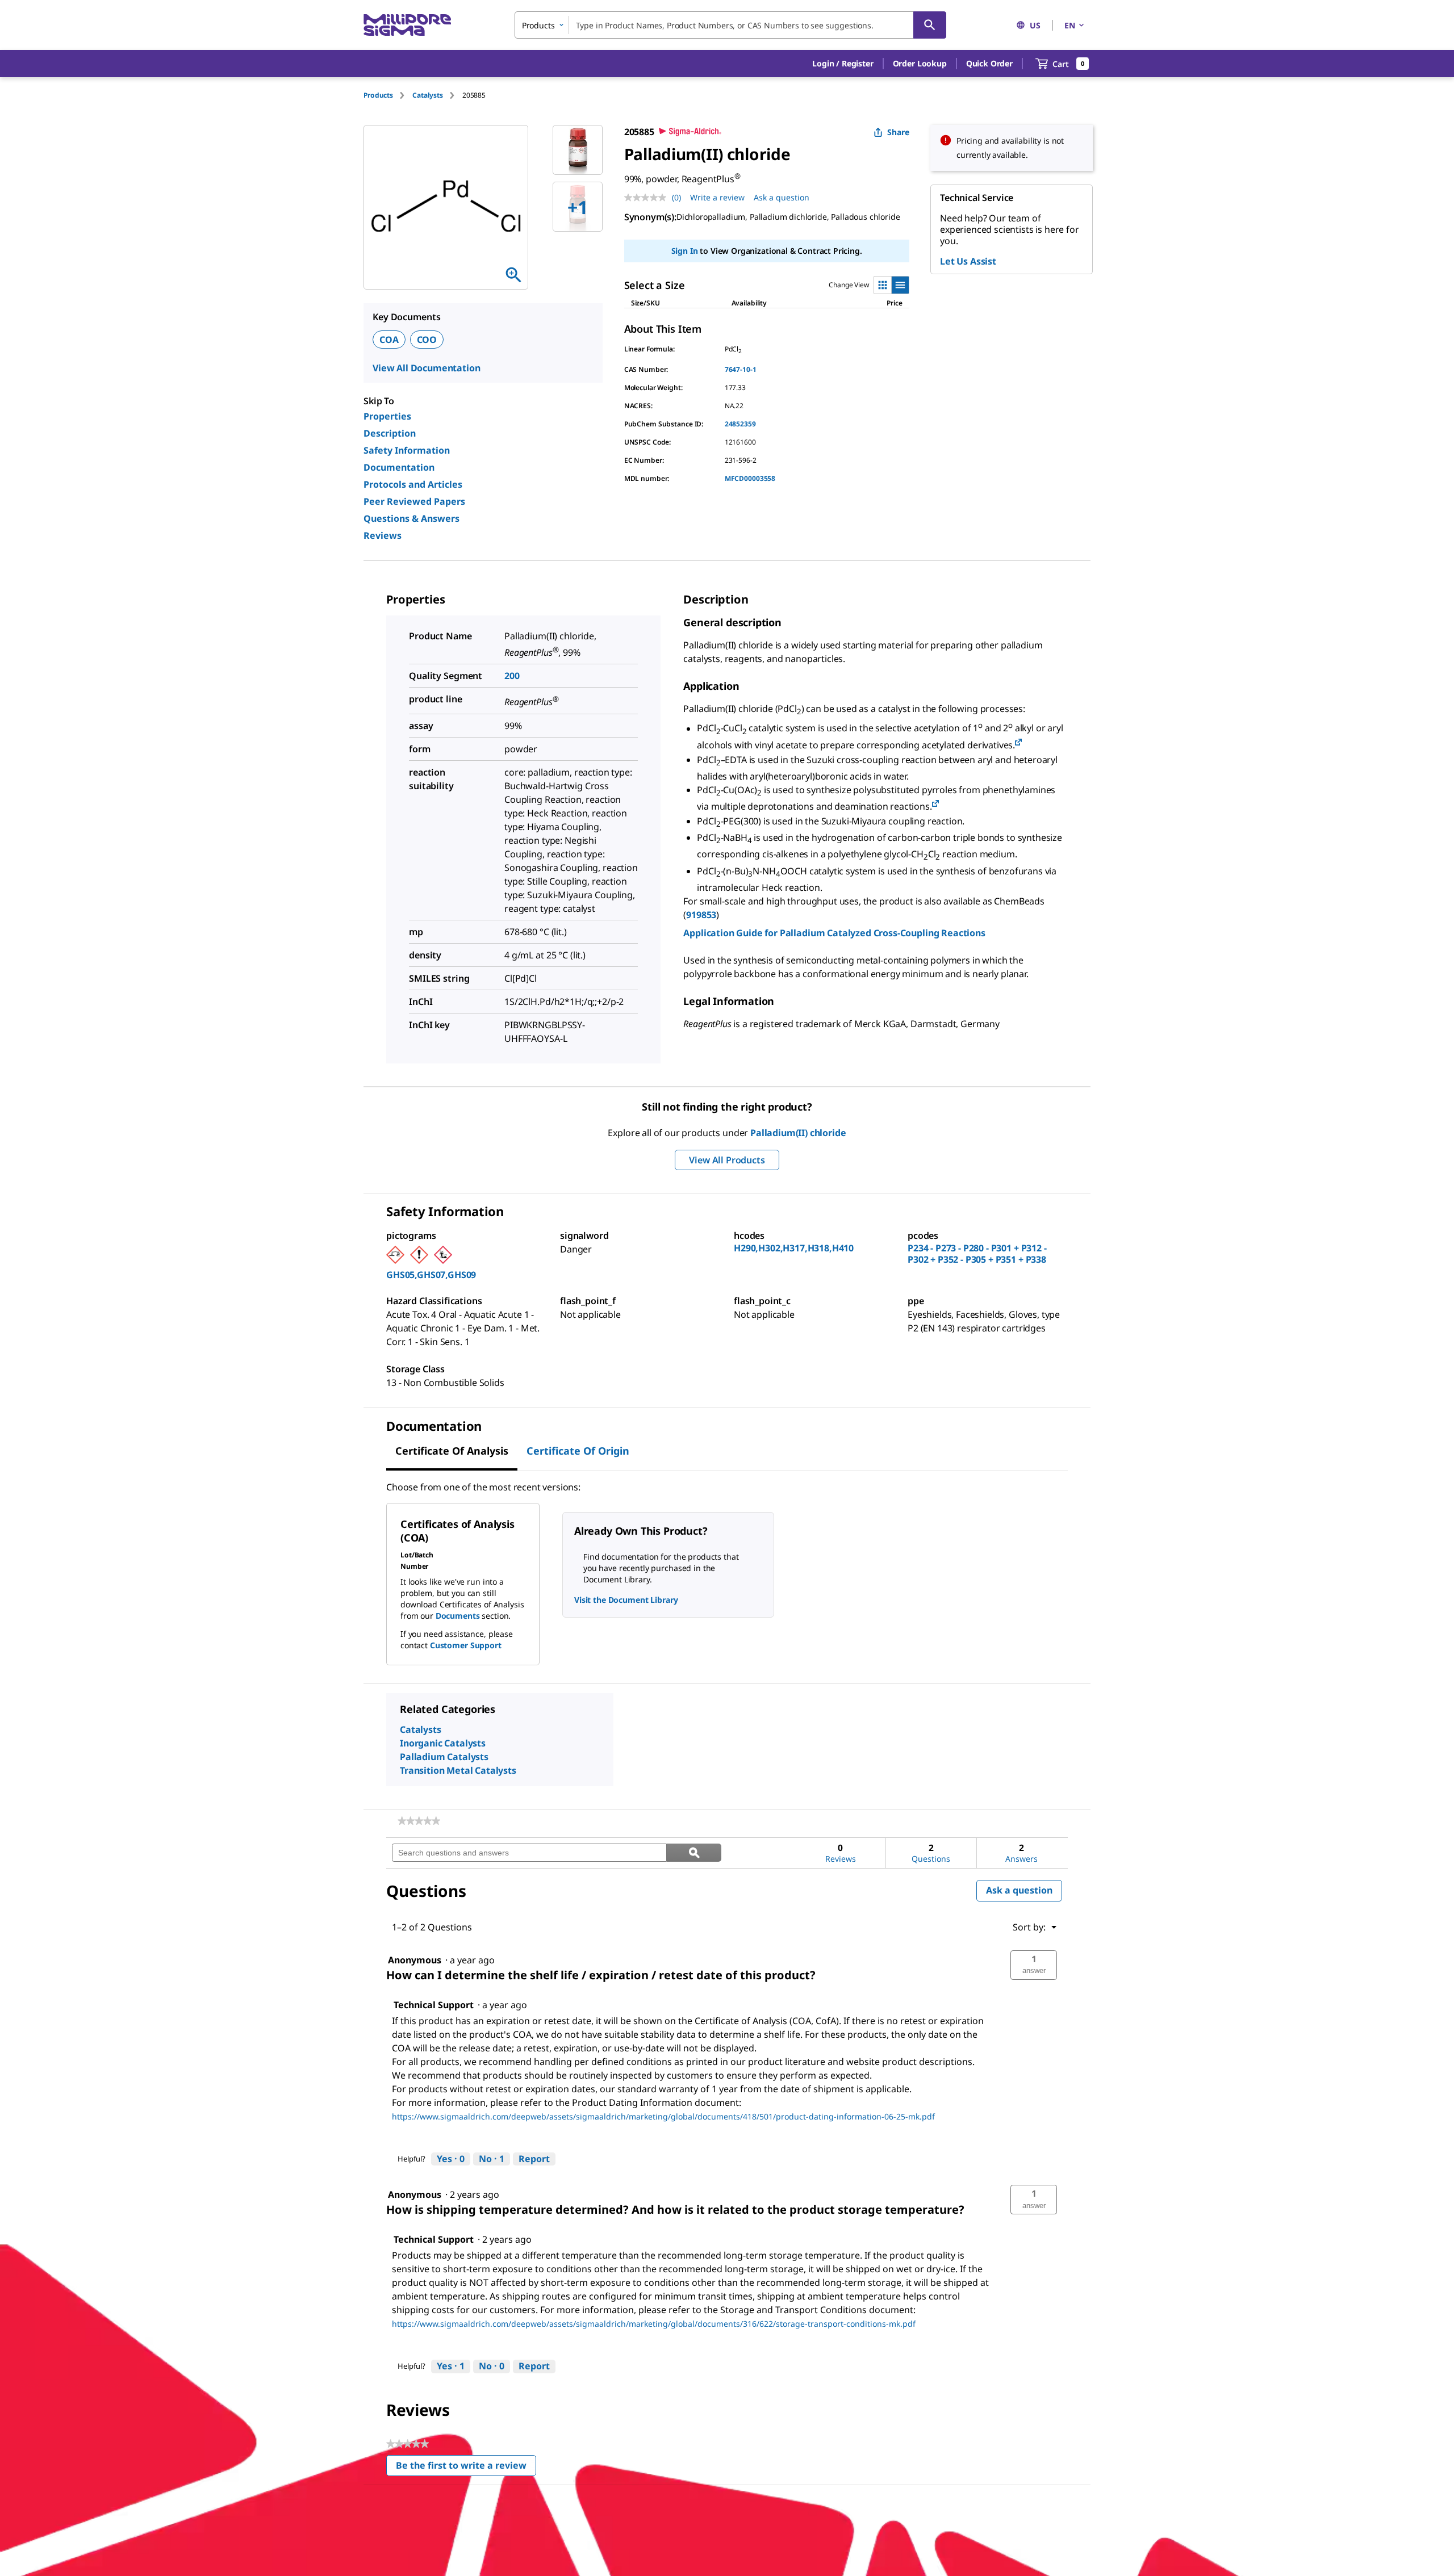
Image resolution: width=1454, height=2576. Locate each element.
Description (390, 433)
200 (512, 676)
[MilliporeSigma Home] (407, 25)
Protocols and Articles (413, 484)
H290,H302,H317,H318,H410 (794, 1248)
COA (389, 340)
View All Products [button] (727, 1160)
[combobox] (730, 25)
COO (427, 340)
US (1035, 25)
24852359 (740, 424)
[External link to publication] (1018, 743)
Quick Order (989, 63)
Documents (458, 1616)
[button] (843, 64)
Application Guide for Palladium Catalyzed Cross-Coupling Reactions (834, 933)
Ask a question (782, 197)
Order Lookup (920, 63)
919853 (701, 915)
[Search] (930, 25)
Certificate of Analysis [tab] (452, 1451)
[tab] (388, 95)
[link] (419, 1821)
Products (378, 95)
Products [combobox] (538, 25)
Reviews (383, 535)
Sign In (685, 251)
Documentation (399, 467)
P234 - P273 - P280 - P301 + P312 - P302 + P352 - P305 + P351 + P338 (977, 1254)
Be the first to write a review (466, 2468)
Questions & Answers (411, 518)
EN (1070, 25)
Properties (387, 416)
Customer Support (466, 1645)
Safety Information (407, 450)
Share (898, 132)
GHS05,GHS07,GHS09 (431, 1275)
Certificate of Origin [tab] (578, 1451)
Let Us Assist (968, 261)
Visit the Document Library (626, 1600)
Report (534, 2159)
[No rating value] (648, 198)
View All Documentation (426, 368)
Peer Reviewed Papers (414, 501)
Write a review (717, 197)
